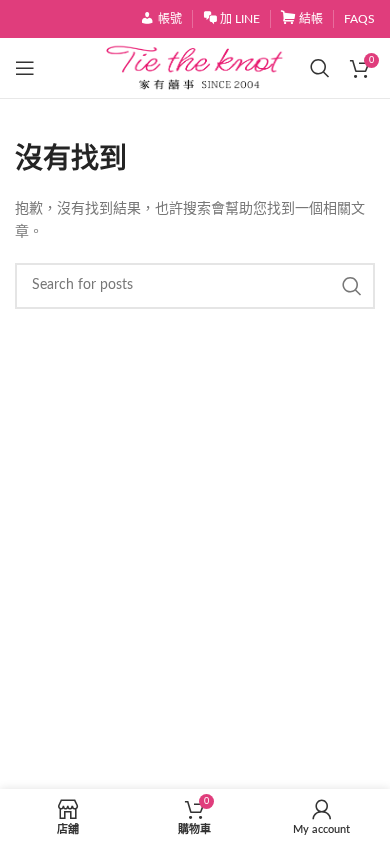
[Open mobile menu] (25, 68)
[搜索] (320, 68)
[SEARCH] (352, 286)
